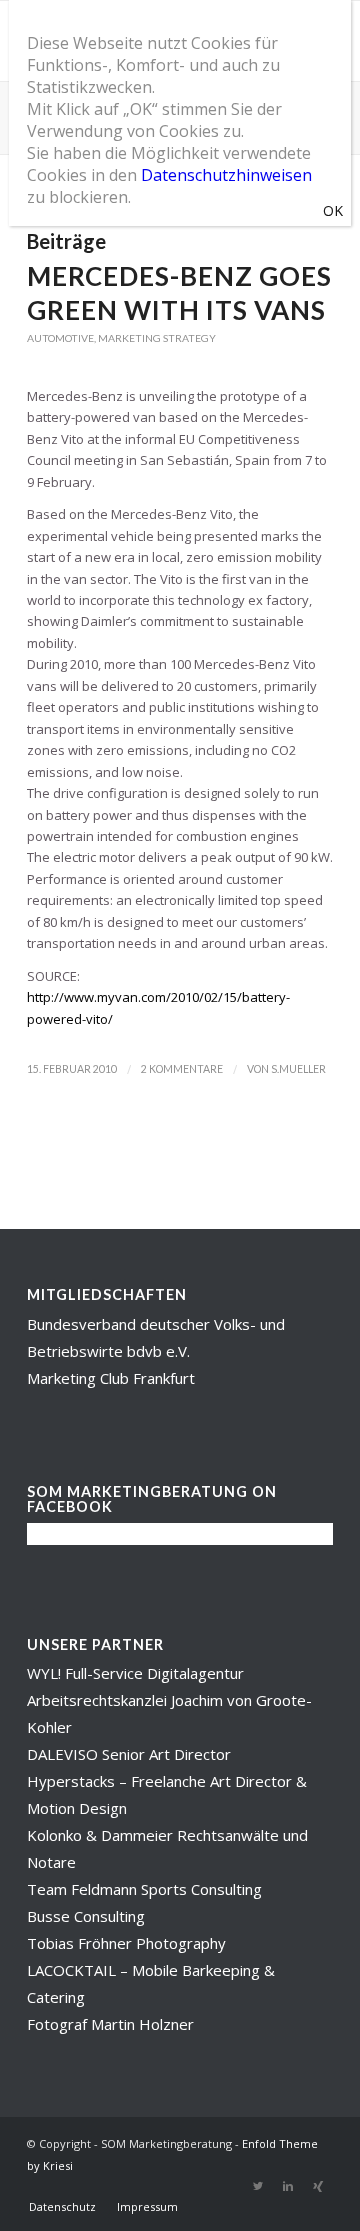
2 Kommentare (182, 1069)
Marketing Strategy (157, 338)
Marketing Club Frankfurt (111, 1378)
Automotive (60, 338)
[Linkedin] (288, 2186)
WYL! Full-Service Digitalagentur (135, 1673)
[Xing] (318, 2186)
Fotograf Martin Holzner (110, 2024)
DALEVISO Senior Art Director (129, 1754)
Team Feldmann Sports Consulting (144, 1889)
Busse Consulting (86, 1916)
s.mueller (298, 1069)
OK (333, 210)
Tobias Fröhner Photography (126, 1943)
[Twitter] (258, 2186)
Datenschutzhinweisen (226, 175)
